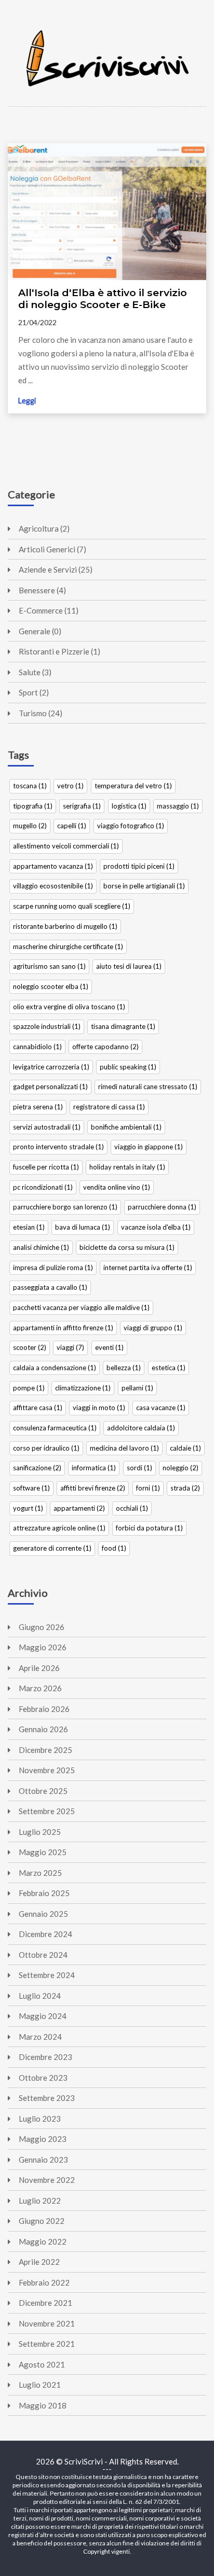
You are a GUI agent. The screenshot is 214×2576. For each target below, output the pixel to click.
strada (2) (185, 1488)
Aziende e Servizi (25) (56, 569)
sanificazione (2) (37, 1468)
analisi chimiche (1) (41, 1247)
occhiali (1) (132, 1508)
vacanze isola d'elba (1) (156, 1227)
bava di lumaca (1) (83, 1227)
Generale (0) (40, 631)
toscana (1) (30, 786)
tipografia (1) (33, 806)
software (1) (31, 1488)
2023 (45, 2057)
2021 (45, 2303)
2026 (42, 1627)
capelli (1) (72, 826)
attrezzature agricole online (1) (59, 1528)
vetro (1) (70, 786)
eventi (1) (109, 1347)
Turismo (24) (41, 713)
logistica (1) (129, 806)
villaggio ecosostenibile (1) (53, 886)
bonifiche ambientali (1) (126, 1127)
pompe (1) (29, 1388)
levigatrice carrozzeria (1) (51, 1067)
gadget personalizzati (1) (50, 1087)
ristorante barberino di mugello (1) (65, 926)
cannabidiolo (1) (37, 1047)
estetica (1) (169, 1368)
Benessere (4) (42, 590)
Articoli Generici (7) (52, 549)
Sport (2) (34, 692)
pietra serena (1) (38, 1107)
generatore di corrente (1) (52, 1548)
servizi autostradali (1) (47, 1127)
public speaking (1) (128, 1067)
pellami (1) (137, 1388)
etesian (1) (29, 1227)
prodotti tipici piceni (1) (139, 866)
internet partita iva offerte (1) (148, 1268)
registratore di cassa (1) (109, 1107)
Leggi (27, 401)
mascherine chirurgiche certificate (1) (68, 946)
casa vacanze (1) (161, 1408)
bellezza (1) (124, 1368)
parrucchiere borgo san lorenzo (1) (65, 1207)
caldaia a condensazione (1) (55, 1368)
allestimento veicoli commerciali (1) (66, 846)
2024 (45, 1934)
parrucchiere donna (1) (162, 1207)
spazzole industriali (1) (47, 1026)
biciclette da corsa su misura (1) (127, 1247)
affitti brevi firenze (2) (93, 1488)
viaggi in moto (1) (99, 1408)
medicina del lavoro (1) (124, 1448)
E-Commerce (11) (49, 610)
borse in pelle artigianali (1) (144, 886)
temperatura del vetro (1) (133, 786)
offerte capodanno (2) (105, 1047)
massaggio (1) (178, 806)
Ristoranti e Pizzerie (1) (59, 651)
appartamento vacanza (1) (53, 866)
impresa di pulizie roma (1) (53, 1268)
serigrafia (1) (82, 806)
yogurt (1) (28, 1508)
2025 (45, 1750)
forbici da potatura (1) (149, 1528)
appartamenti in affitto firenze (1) (63, 1328)
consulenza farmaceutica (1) (55, 1428)
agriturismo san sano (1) (49, 966)
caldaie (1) (185, 1448)
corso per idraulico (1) (46, 1448)
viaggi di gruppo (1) (153, 1328)
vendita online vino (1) (117, 1187)
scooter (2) (30, 1347)
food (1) (114, 1548)
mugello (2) (30, 826)
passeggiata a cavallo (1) (50, 1287)
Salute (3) (35, 672)
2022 (47, 2180)
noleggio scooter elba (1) (51, 986)
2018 (43, 2405)
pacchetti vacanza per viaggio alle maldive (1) (81, 1307)
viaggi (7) (70, 1347)
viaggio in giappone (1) (149, 1147)
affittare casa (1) (38, 1408)
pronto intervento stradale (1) (58, 1147)
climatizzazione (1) (83, 1388)
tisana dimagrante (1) (123, 1026)
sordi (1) (139, 1468)
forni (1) (148, 1488)
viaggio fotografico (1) (131, 826)
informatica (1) (94, 1468)
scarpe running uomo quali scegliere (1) (72, 906)
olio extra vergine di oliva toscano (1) (69, 1007)
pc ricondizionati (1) (43, 1187)
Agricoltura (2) (44, 528)
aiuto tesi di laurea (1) (129, 966)
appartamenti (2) (79, 1508)
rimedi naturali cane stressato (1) (148, 1087)
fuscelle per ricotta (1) (46, 1167)
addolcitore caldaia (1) (141, 1428)
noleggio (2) (180, 1468)
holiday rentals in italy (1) (127, 1167)
